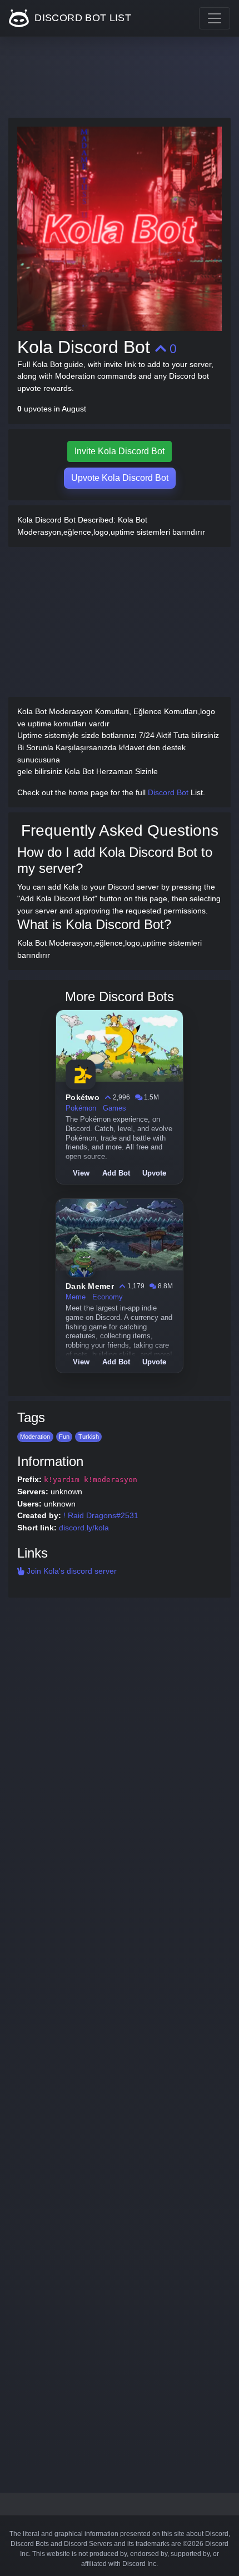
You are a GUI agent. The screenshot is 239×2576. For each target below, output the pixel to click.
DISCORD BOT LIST (81, 18)
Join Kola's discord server (71, 1571)
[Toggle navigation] (215, 18)
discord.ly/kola (84, 1528)
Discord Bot (168, 792)
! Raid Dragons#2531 (101, 1515)
